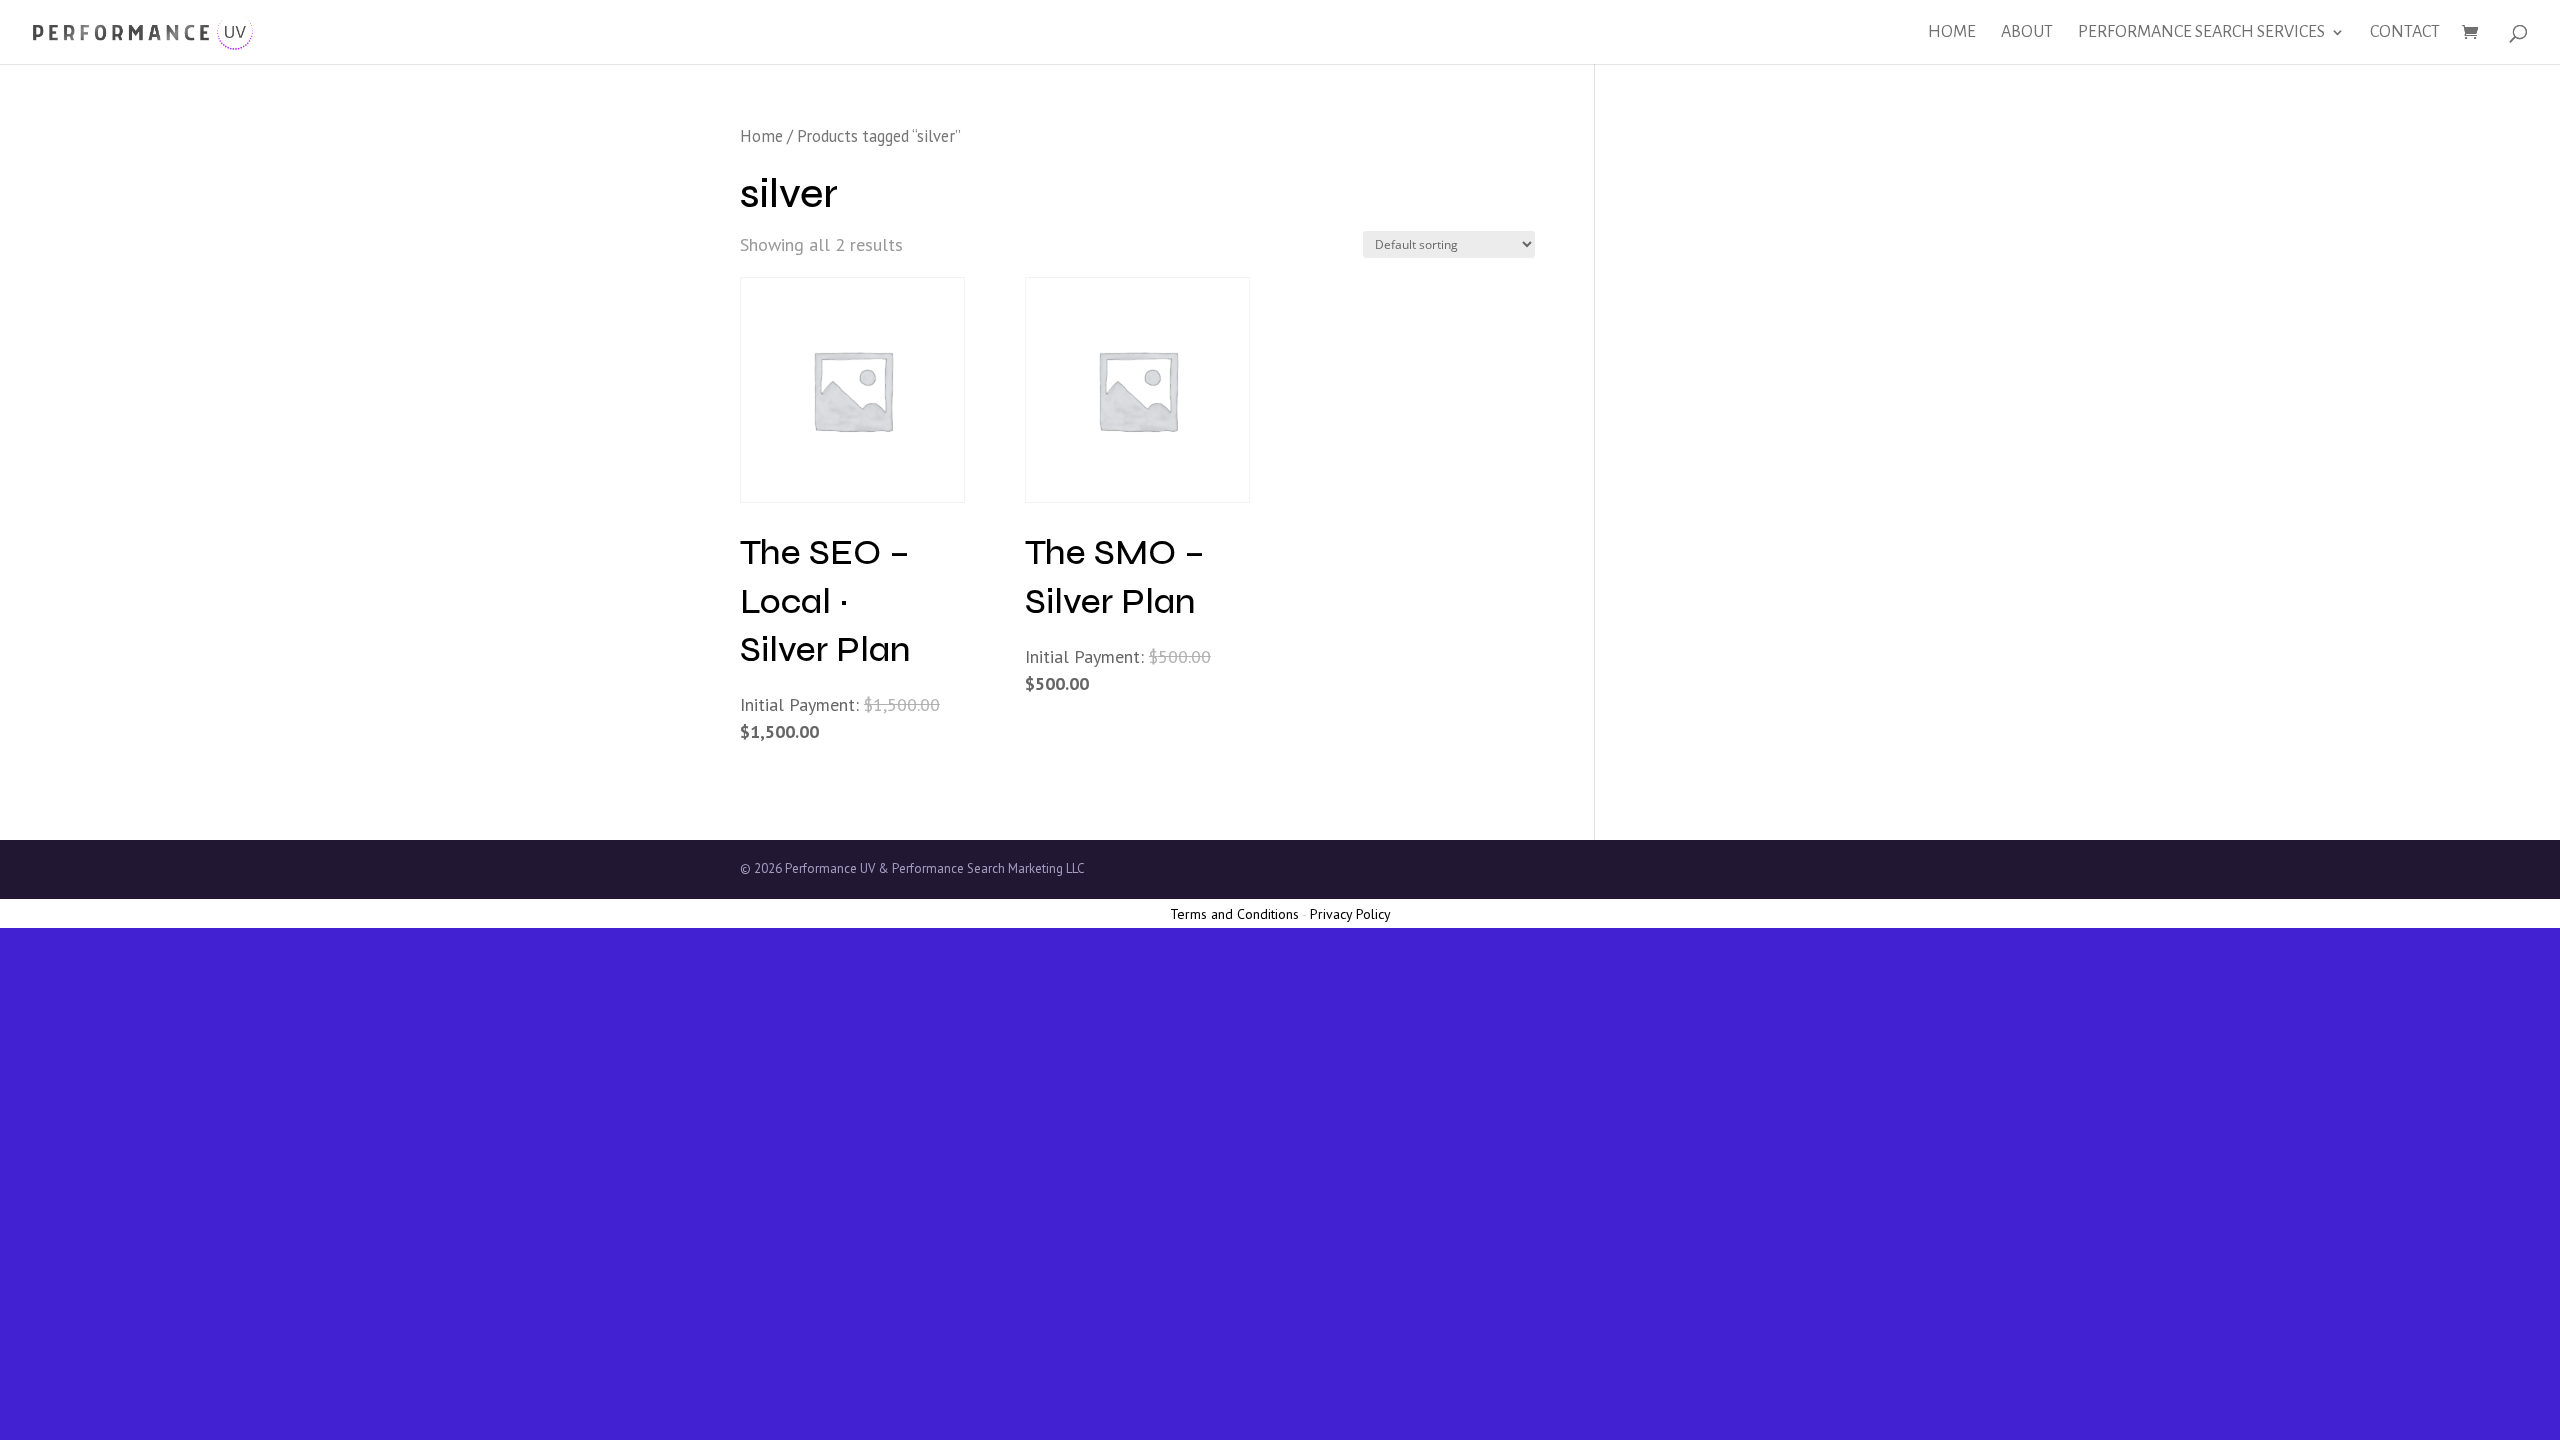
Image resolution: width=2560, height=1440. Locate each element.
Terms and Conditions (1234, 914)
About (2027, 33)
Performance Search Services (2201, 33)
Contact (2405, 33)
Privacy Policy (1350, 914)
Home (1952, 33)
